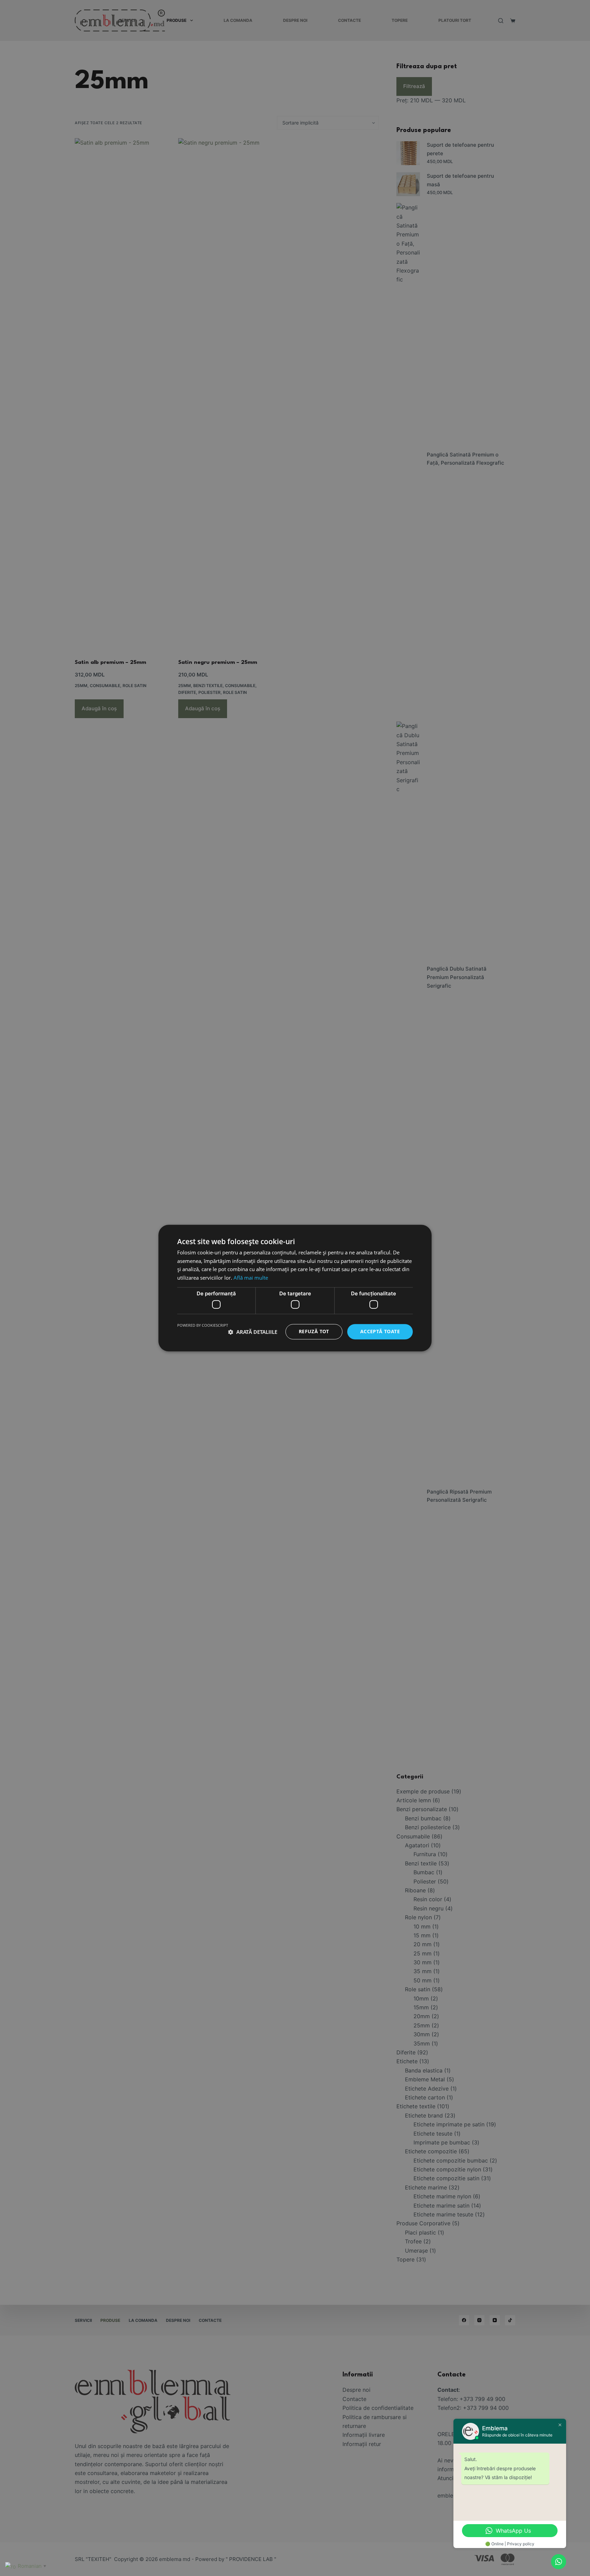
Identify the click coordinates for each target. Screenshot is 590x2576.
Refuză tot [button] (314, 1332)
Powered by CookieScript (203, 1326)
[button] (253, 1332)
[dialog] (295, 1288)
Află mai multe (251, 1278)
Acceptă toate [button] (380, 1332)
